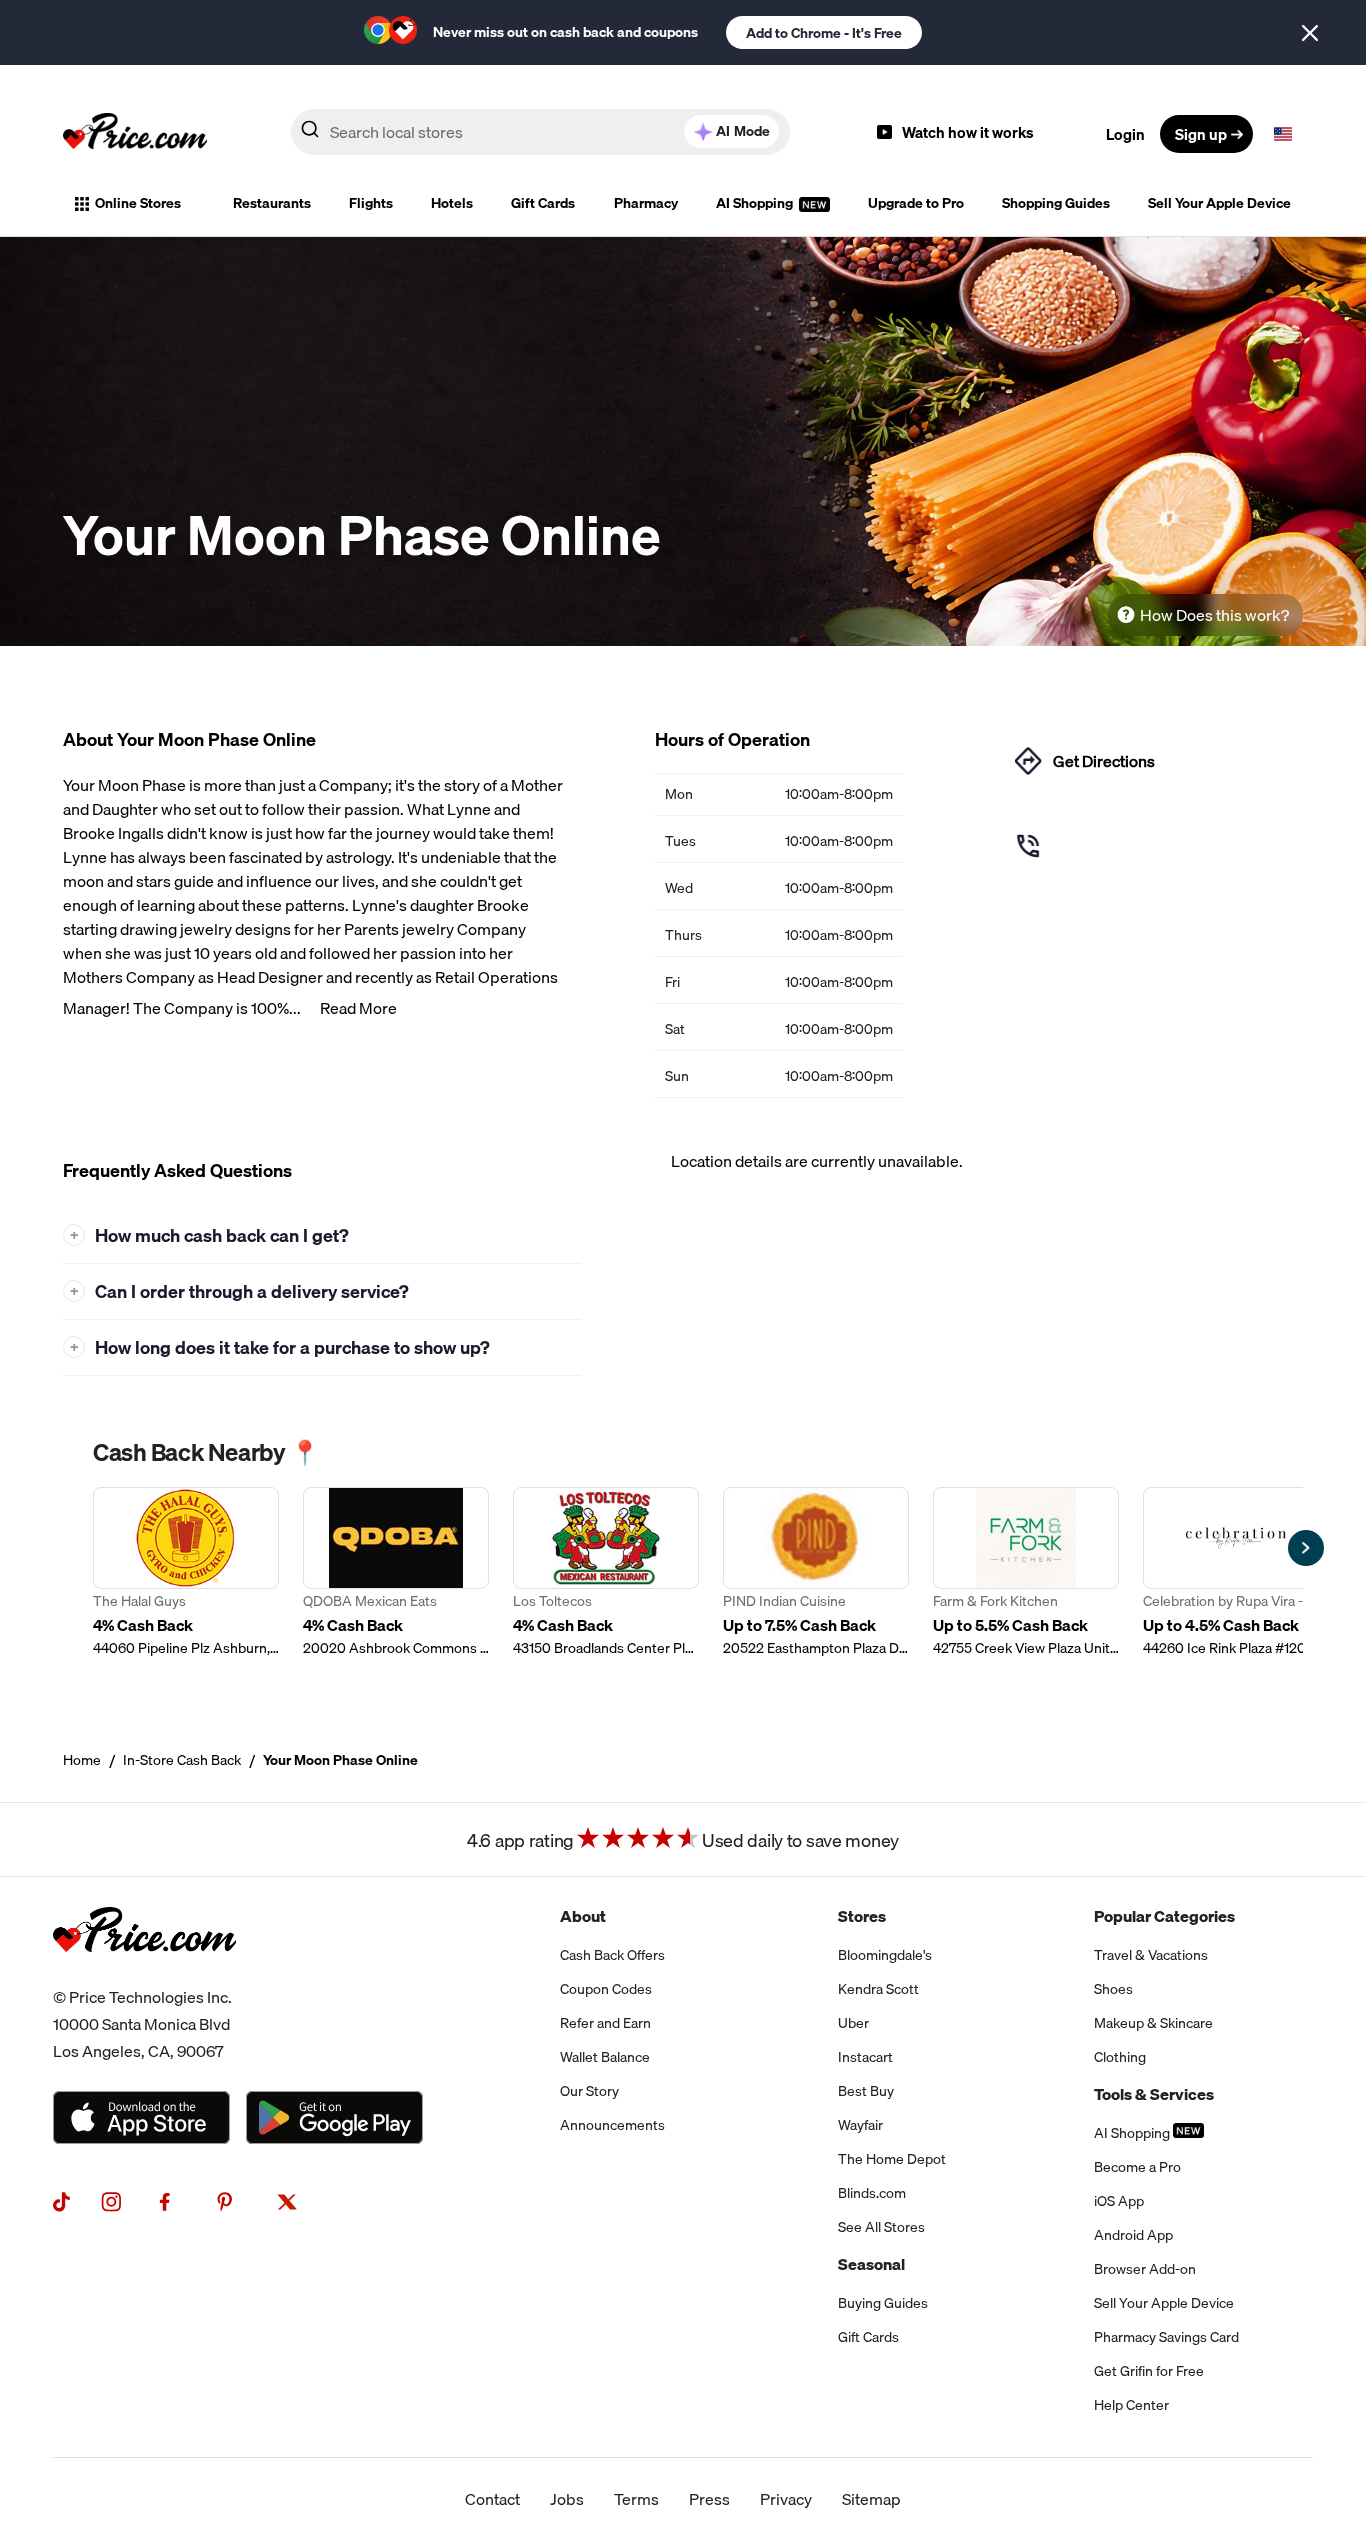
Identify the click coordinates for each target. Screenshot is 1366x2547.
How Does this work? (1214, 615)
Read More (358, 1008)
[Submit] (310, 133)
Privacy (786, 2499)
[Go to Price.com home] (135, 134)
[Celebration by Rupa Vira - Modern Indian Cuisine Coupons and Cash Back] (1236, 1572)
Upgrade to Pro (916, 203)
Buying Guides (883, 2303)
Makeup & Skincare (1153, 2023)
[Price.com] (144, 1972)
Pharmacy (646, 203)
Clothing (1120, 2057)
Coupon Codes (606, 1989)
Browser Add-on (1145, 2269)
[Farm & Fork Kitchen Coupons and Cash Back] (1026, 1572)
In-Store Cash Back (182, 1760)
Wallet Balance (605, 2057)
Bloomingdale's (885, 1955)
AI (743, 131)
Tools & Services (1154, 2094)
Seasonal (871, 2264)
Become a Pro (1137, 2167)
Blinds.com (872, 2193)
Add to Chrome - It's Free (824, 33)
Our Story (589, 2091)
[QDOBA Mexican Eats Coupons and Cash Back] (396, 1572)
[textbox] (1283, 134)
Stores (862, 1916)
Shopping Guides (1056, 203)
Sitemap (871, 2499)
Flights (371, 203)
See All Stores (881, 2227)
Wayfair (860, 2125)
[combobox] (540, 132)
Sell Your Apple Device (1219, 203)
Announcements (612, 2125)
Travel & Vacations (1151, 1955)
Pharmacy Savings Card (1166, 2337)
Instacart (865, 2057)
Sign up (1201, 134)
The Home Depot (892, 2159)
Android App (1133, 2235)
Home (82, 1760)
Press (709, 2499)
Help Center (1131, 2405)
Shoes (1113, 1989)
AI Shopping (756, 203)
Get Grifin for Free (1149, 2371)
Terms (636, 2499)
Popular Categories (1164, 1916)
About (583, 1916)
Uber (853, 2023)
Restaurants (272, 203)
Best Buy (866, 2091)
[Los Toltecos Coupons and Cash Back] (606, 1572)
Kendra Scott (878, 1989)
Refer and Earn (605, 2023)
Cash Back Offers (612, 1955)
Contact (492, 2499)
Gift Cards (543, 203)
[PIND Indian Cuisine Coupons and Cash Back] (816, 1572)
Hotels (452, 203)
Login (1125, 134)
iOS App (1119, 2201)
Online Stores (138, 203)
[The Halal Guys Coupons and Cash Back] (186, 1572)
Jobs (567, 2499)
